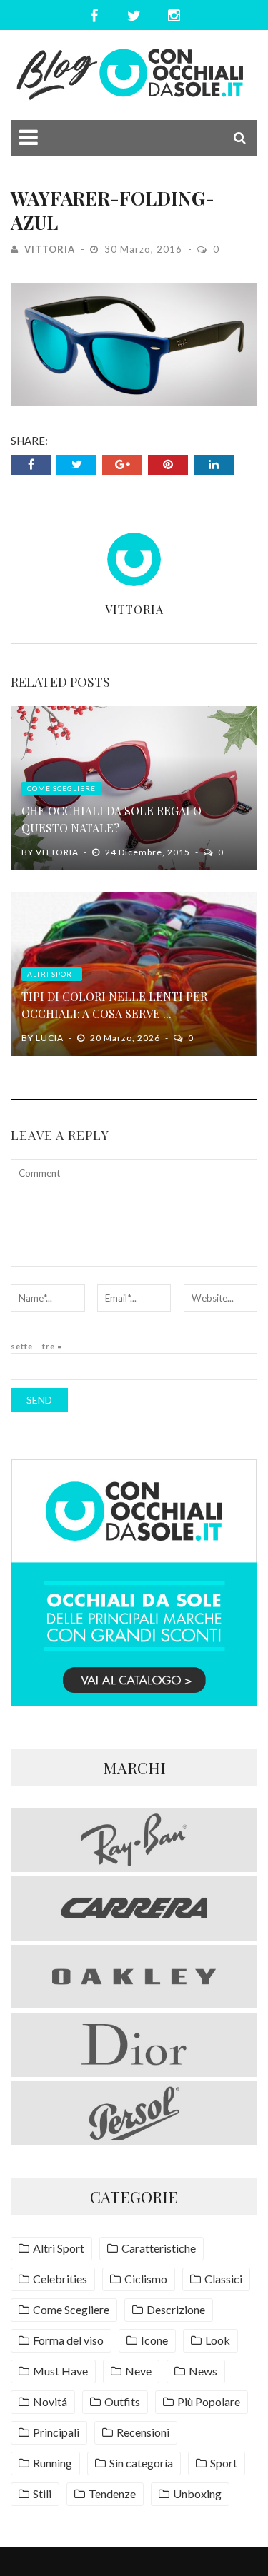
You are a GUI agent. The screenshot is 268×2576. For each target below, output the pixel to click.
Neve (138, 2371)
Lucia (50, 1038)
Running (53, 2463)
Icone (154, 2340)
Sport (224, 2463)
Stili (42, 2494)
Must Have (60, 2371)
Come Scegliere (61, 788)
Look (218, 2340)
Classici (223, 2279)
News (203, 2371)
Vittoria (50, 249)
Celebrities (60, 2279)
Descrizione (176, 2309)
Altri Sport (52, 974)
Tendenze (112, 2494)
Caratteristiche (159, 2248)
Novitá (50, 2401)
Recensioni (143, 2432)
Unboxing (197, 2494)
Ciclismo (146, 2279)
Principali (56, 2432)
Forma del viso (68, 2340)
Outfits (122, 2401)
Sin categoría (141, 2463)
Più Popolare (209, 2401)
